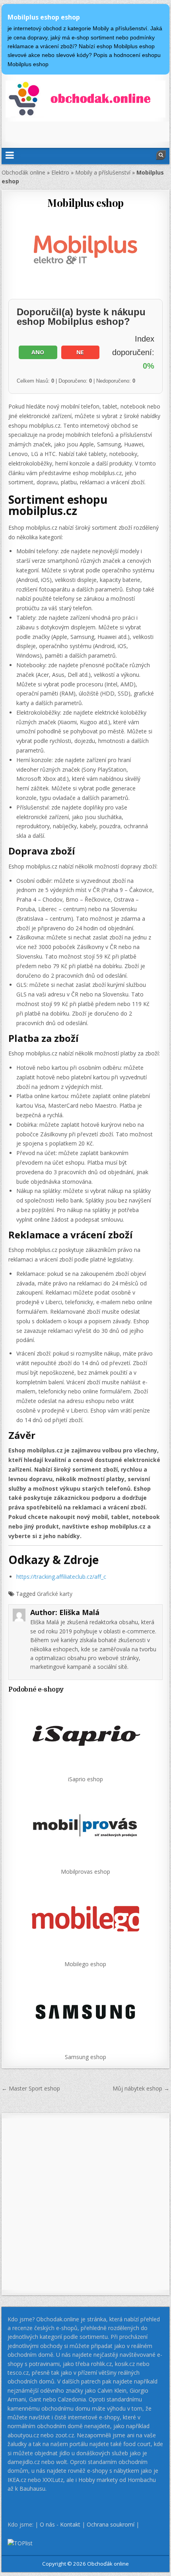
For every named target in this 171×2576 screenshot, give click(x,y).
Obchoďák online (23, 172)
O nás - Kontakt (60, 2524)
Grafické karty (55, 1594)
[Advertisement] (88, 132)
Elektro (60, 172)
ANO (38, 352)
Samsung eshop (85, 2057)
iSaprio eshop (85, 1779)
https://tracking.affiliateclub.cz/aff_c (61, 1577)
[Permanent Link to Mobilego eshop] (85, 1919)
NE (80, 352)
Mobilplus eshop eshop (44, 17)
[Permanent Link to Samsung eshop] (85, 2012)
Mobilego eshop (85, 1964)
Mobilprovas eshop (85, 1872)
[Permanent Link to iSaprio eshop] (85, 1734)
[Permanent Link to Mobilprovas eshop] (85, 1826)
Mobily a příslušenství (103, 172)
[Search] (161, 155)
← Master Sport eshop (31, 2088)
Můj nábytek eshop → (141, 2088)
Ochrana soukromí (111, 2524)
